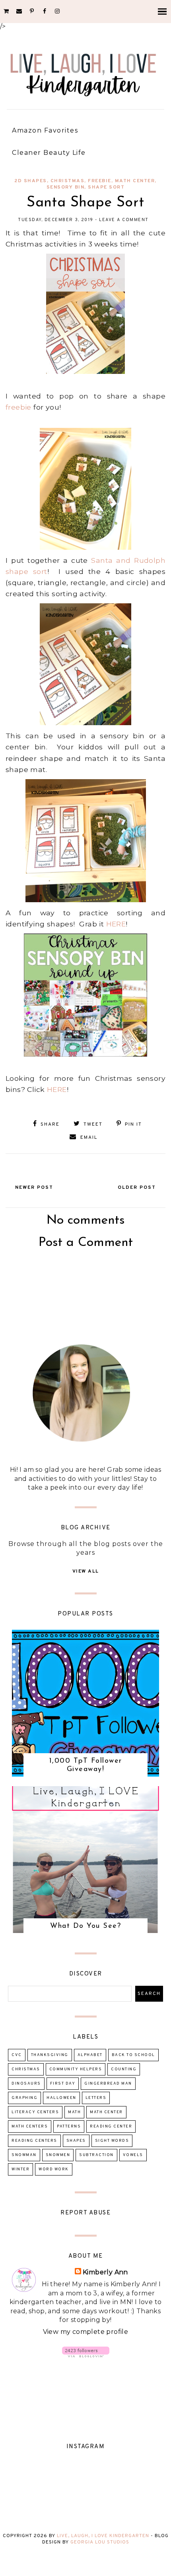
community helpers (76, 2069)
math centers (30, 2126)
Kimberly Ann (105, 2272)
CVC (17, 2055)
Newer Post (34, 1188)
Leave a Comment (124, 220)
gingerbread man (108, 2084)
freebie (100, 181)
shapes (76, 2141)
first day (63, 2084)
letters (96, 2098)
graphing (24, 2098)
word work (54, 2169)
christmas (68, 181)
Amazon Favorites (45, 130)
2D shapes (31, 181)
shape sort (106, 187)
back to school (133, 2055)
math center (135, 181)
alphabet (90, 2055)
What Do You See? (85, 1926)
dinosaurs (26, 2084)
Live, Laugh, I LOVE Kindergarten (103, 2536)
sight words (112, 2141)
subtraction (96, 2155)
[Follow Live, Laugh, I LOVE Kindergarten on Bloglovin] (86, 2355)
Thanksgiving (50, 2055)
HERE (115, 924)
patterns (69, 2126)
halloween (61, 2098)
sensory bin (66, 187)
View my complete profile (86, 2332)
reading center (111, 2126)
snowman (24, 2155)
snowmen (58, 2155)
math (74, 2112)
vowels (133, 2155)
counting (124, 2069)
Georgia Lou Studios (100, 2542)
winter (20, 2169)
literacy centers (35, 2112)
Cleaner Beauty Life (49, 153)
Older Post (137, 1188)
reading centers (34, 2141)
